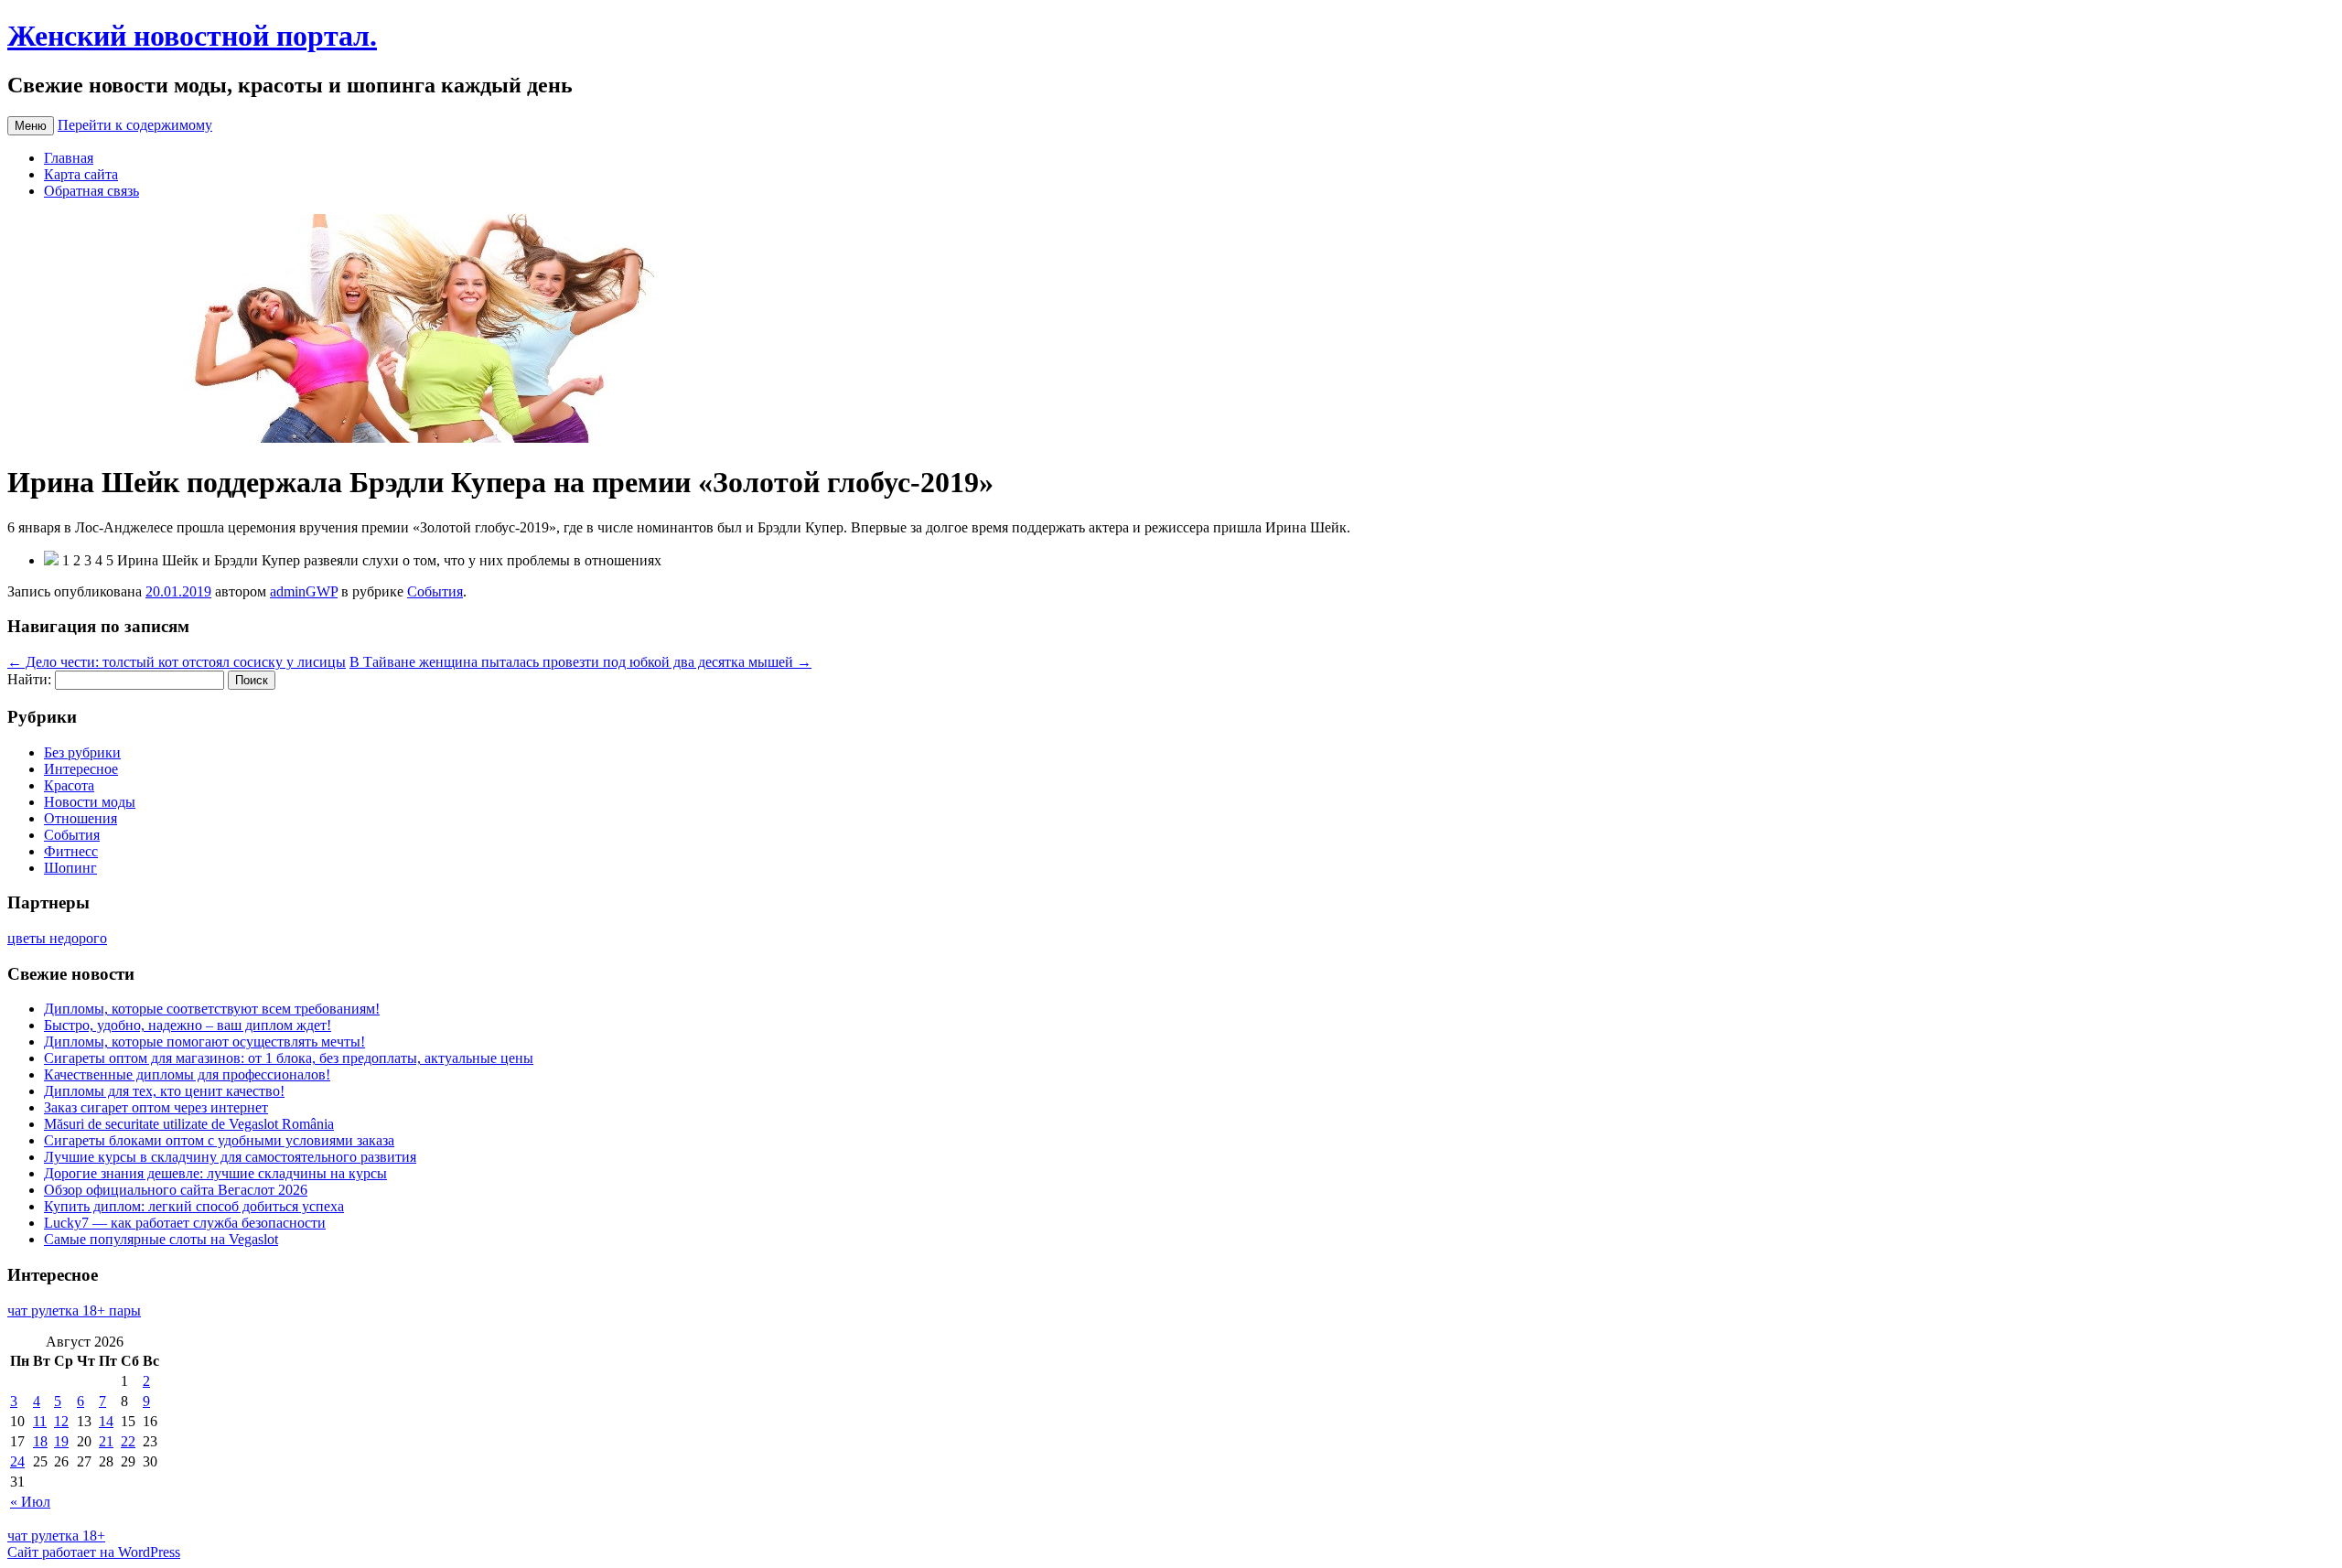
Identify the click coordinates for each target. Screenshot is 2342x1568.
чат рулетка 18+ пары (74, 1310)
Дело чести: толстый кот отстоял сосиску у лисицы (177, 662)
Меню (31, 126)
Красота (69, 785)
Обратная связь (91, 191)
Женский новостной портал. (192, 36)
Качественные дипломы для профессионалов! (187, 1074)
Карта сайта (81, 174)
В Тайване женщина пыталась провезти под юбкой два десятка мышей (580, 662)
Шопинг (70, 868)
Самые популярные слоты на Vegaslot (161, 1239)
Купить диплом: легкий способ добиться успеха (194, 1206)
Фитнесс (71, 851)
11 (40, 1421)
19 (61, 1441)
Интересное (81, 769)
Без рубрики (82, 752)
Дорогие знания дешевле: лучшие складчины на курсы (215, 1173)
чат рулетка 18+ (56, 1536)
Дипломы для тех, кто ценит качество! (164, 1091)
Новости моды (90, 802)
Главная (69, 158)
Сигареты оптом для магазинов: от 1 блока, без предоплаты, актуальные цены (289, 1058)
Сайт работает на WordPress (94, 1552)
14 (106, 1421)
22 (128, 1441)
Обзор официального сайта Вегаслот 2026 (176, 1190)
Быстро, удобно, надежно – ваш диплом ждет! (188, 1025)
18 (40, 1441)
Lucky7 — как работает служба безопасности (185, 1223)
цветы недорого (57, 938)
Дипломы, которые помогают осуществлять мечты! (204, 1042)
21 (106, 1441)
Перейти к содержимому (135, 125)
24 (17, 1461)
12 (61, 1421)
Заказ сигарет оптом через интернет (156, 1107)
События (435, 591)
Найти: (29, 679)
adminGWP (304, 591)
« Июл (30, 1502)
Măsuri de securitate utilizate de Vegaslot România (189, 1124)
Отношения (81, 818)
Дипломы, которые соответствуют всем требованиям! (212, 1009)
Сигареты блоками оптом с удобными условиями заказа (219, 1140)
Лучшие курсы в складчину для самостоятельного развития (230, 1157)
